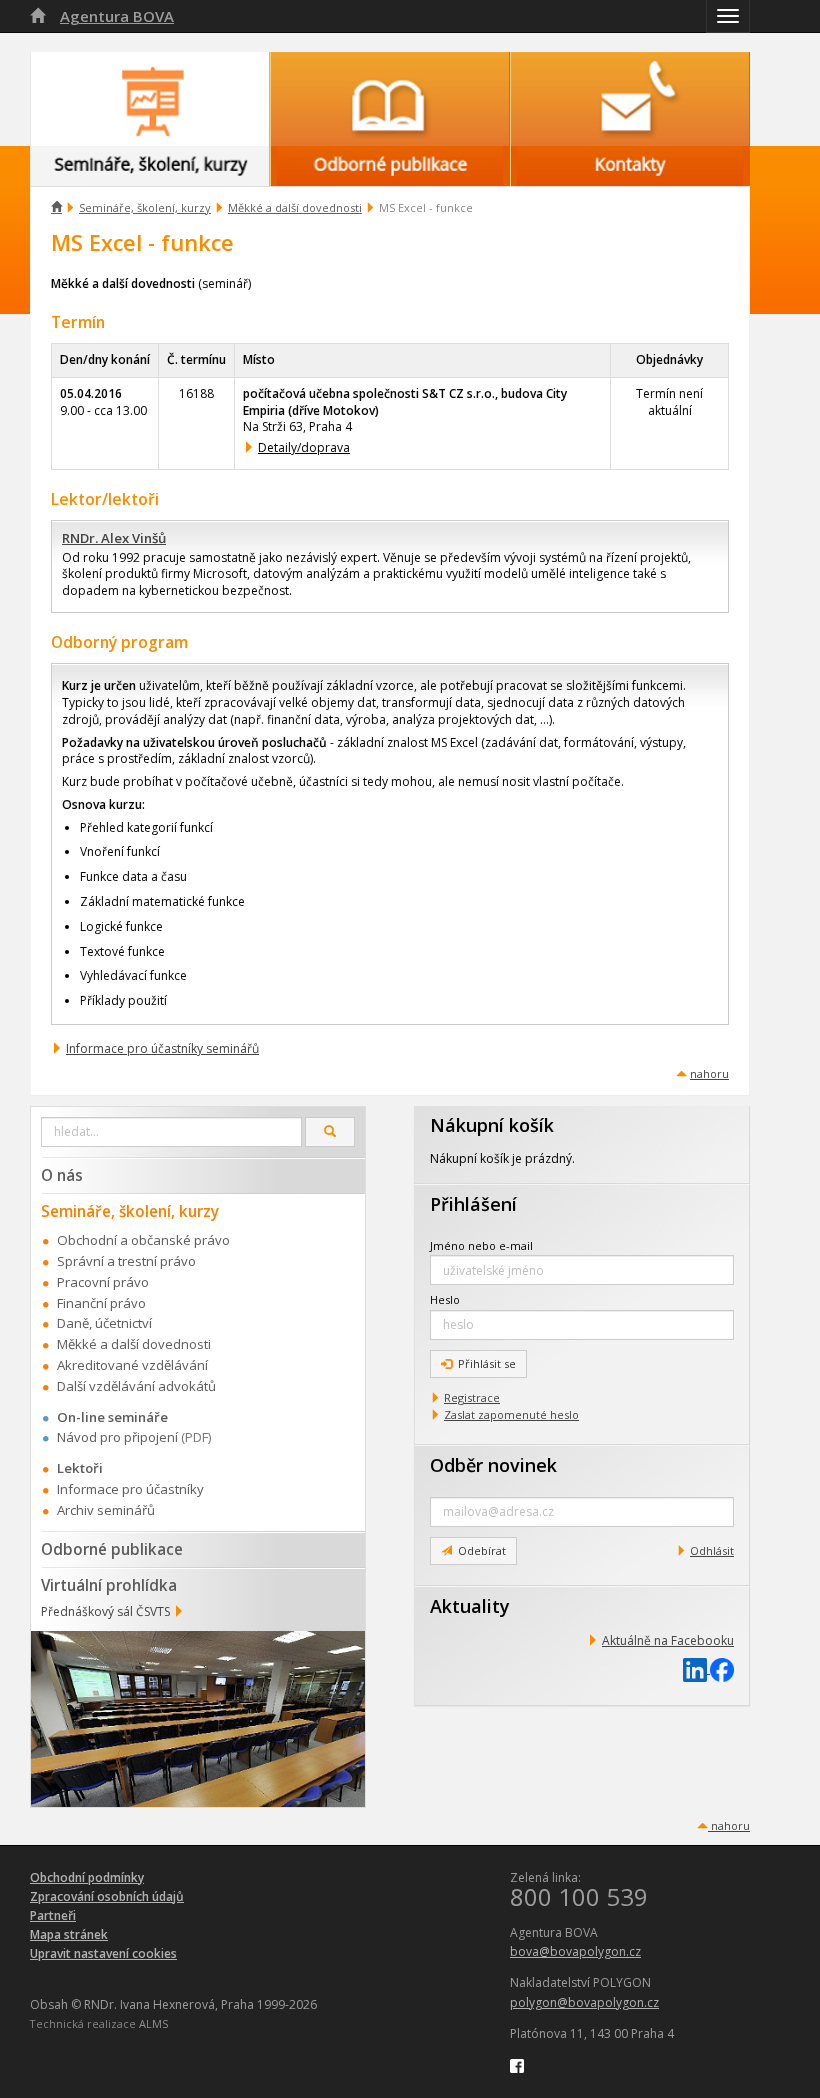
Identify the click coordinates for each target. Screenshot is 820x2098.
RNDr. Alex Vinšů (114, 538)
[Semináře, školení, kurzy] (150, 99)
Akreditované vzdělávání (132, 1365)
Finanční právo (101, 1303)
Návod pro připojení (117, 1437)
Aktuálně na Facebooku (668, 1640)
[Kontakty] (630, 99)
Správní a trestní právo (126, 1261)
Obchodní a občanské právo (143, 1240)
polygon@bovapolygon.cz (584, 2002)
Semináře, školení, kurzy (145, 207)
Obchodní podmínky (87, 1877)
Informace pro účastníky (130, 1489)
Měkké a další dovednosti (295, 207)
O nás (62, 1175)
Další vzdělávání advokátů (136, 1386)
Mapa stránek (69, 1934)
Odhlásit (712, 1550)
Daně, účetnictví (104, 1323)
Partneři (53, 1915)
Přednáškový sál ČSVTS (105, 1611)
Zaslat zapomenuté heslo (511, 1414)
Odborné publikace (112, 1549)
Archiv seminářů (106, 1510)
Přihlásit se (487, 1363)
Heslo (445, 1299)
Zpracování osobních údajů (107, 1896)
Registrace (472, 1397)
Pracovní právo (103, 1282)
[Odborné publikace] (390, 99)
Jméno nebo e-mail (481, 1245)
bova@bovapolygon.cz (575, 1951)
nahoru (709, 1073)
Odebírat (482, 1550)
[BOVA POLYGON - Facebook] (517, 2064)
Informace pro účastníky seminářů (162, 1048)
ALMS (153, 2023)
